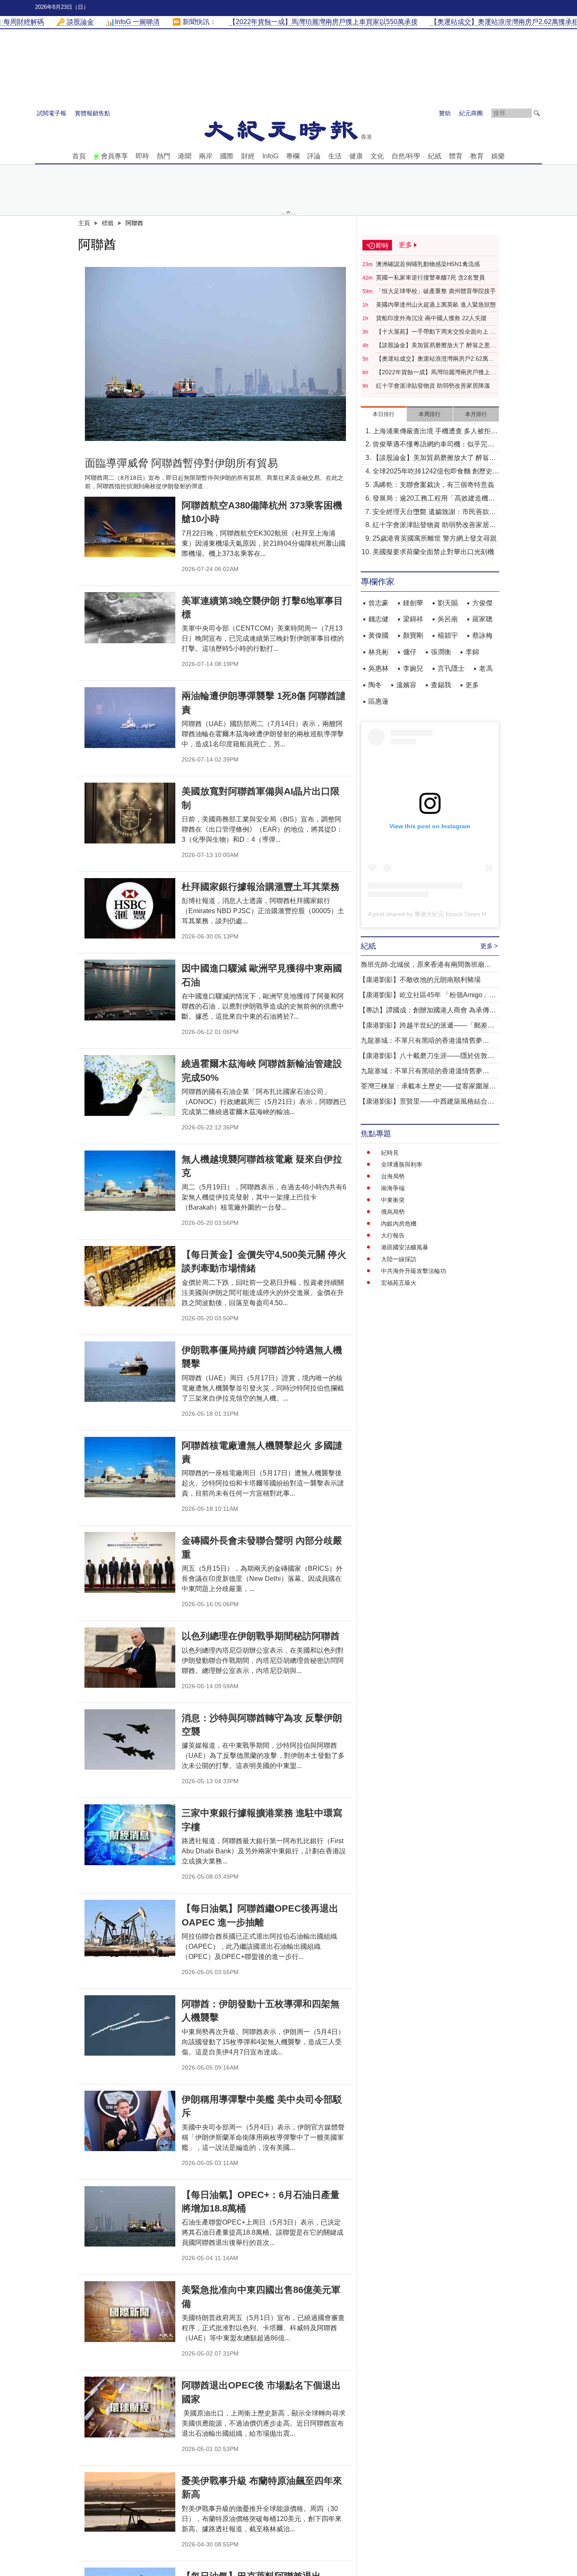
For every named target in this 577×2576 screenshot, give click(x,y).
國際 (227, 156)
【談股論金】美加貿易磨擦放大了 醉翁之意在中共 (436, 345)
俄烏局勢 (393, 1212)
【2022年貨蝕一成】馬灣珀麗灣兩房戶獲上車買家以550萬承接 (436, 373)
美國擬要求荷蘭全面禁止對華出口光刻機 (433, 552)
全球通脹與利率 (402, 1164)
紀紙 (435, 156)
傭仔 (410, 652)
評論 (314, 156)
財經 (248, 156)
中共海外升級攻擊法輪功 (414, 1271)
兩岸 (206, 156)
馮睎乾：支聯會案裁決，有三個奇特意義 (433, 485)
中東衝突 (393, 1200)
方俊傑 (482, 603)
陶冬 (375, 685)
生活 (335, 156)
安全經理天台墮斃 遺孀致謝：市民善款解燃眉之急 (434, 513)
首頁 (79, 156)
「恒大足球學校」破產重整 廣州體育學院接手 (436, 291)
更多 (472, 685)
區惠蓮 (378, 701)
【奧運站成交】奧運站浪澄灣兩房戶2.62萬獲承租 (435, 359)
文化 (377, 156)
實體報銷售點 (93, 113)
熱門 (163, 156)
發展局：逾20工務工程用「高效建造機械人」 (434, 499)
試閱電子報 (52, 113)
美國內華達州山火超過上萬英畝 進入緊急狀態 (436, 305)
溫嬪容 (406, 685)
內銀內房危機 (399, 1224)
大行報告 (393, 1235)
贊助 (445, 113)
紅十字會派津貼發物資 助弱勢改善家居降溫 (433, 386)
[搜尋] (537, 113)
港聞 (185, 156)
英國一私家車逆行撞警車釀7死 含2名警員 (430, 277)
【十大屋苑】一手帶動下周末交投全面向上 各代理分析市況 (436, 332)
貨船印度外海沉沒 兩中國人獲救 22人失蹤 (431, 318)
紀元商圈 (471, 113)
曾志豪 (378, 603)
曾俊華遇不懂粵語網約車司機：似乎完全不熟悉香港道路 (433, 445)
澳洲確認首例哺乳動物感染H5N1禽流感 (428, 264)
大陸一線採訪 (399, 1259)
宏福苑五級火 (399, 1283)
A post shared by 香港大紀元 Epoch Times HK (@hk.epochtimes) (454, 914)
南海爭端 (393, 1188)
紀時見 (390, 1153)
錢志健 (378, 619)
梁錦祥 (413, 619)
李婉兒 (413, 668)
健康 (356, 156)
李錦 (472, 652)
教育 (477, 156)
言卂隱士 (451, 668)
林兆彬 (378, 652)
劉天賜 (448, 603)
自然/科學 (406, 156)
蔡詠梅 (482, 635)
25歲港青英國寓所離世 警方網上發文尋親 (435, 538)
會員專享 (114, 156)
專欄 (293, 156)
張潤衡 (441, 652)
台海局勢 (393, 1176)
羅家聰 (482, 619)
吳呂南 (448, 619)
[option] (215, 354)
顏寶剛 (413, 635)
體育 (456, 156)
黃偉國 (378, 635)
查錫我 (441, 685)
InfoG (270, 156)
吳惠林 (378, 668)
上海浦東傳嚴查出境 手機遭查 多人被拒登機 (435, 432)
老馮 (486, 668)
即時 (142, 156)
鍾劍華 (413, 603)
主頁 (84, 223)
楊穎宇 (448, 635)
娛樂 (498, 156)
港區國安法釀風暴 (405, 1247)
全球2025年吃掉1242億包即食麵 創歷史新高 (436, 472)
